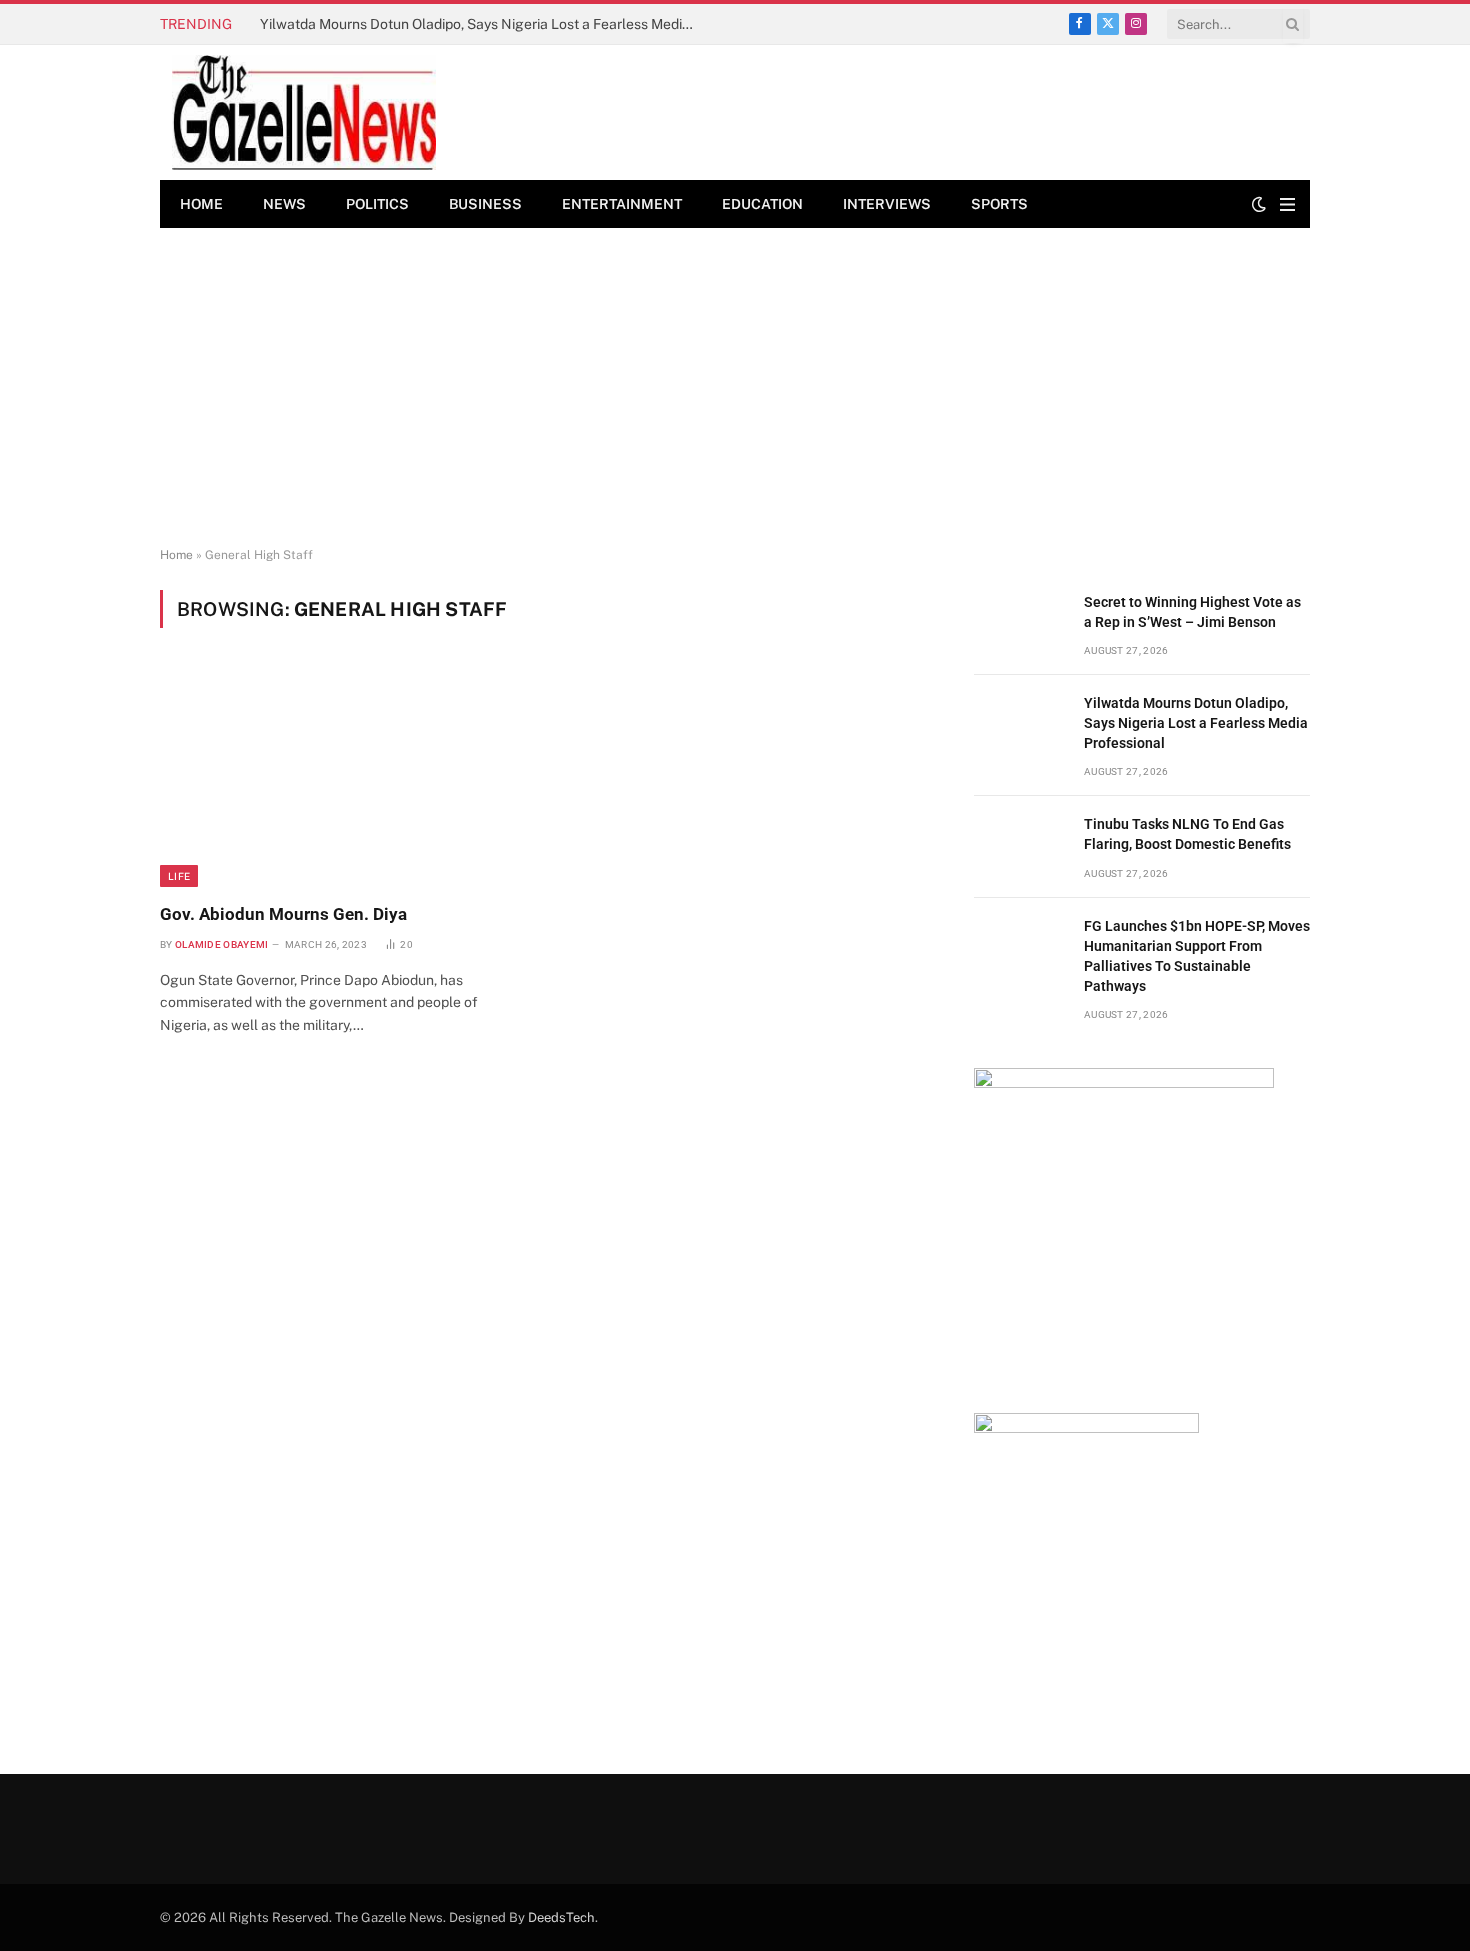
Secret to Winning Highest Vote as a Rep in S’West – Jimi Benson (1192, 612)
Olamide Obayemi (222, 944)
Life (179, 876)
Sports (999, 204)
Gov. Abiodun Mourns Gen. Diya (283, 914)
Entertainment (622, 204)
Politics (377, 204)
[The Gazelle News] (304, 112)
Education (762, 204)
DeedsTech (561, 1917)
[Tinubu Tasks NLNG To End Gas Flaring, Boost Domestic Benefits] (1020, 846)
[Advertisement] (735, 388)
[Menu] (1287, 204)
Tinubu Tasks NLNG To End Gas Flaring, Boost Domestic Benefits (1187, 834)
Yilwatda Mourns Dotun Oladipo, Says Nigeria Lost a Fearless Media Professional (485, 24)
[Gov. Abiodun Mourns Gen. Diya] (343, 777)
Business (485, 204)
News (284, 204)
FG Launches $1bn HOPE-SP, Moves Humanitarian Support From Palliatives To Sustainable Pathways (1197, 956)
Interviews (887, 204)
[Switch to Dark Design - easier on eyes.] (1259, 204)
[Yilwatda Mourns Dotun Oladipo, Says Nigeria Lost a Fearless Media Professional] (1020, 725)
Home (201, 204)
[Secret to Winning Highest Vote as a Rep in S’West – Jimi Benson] (1020, 624)
